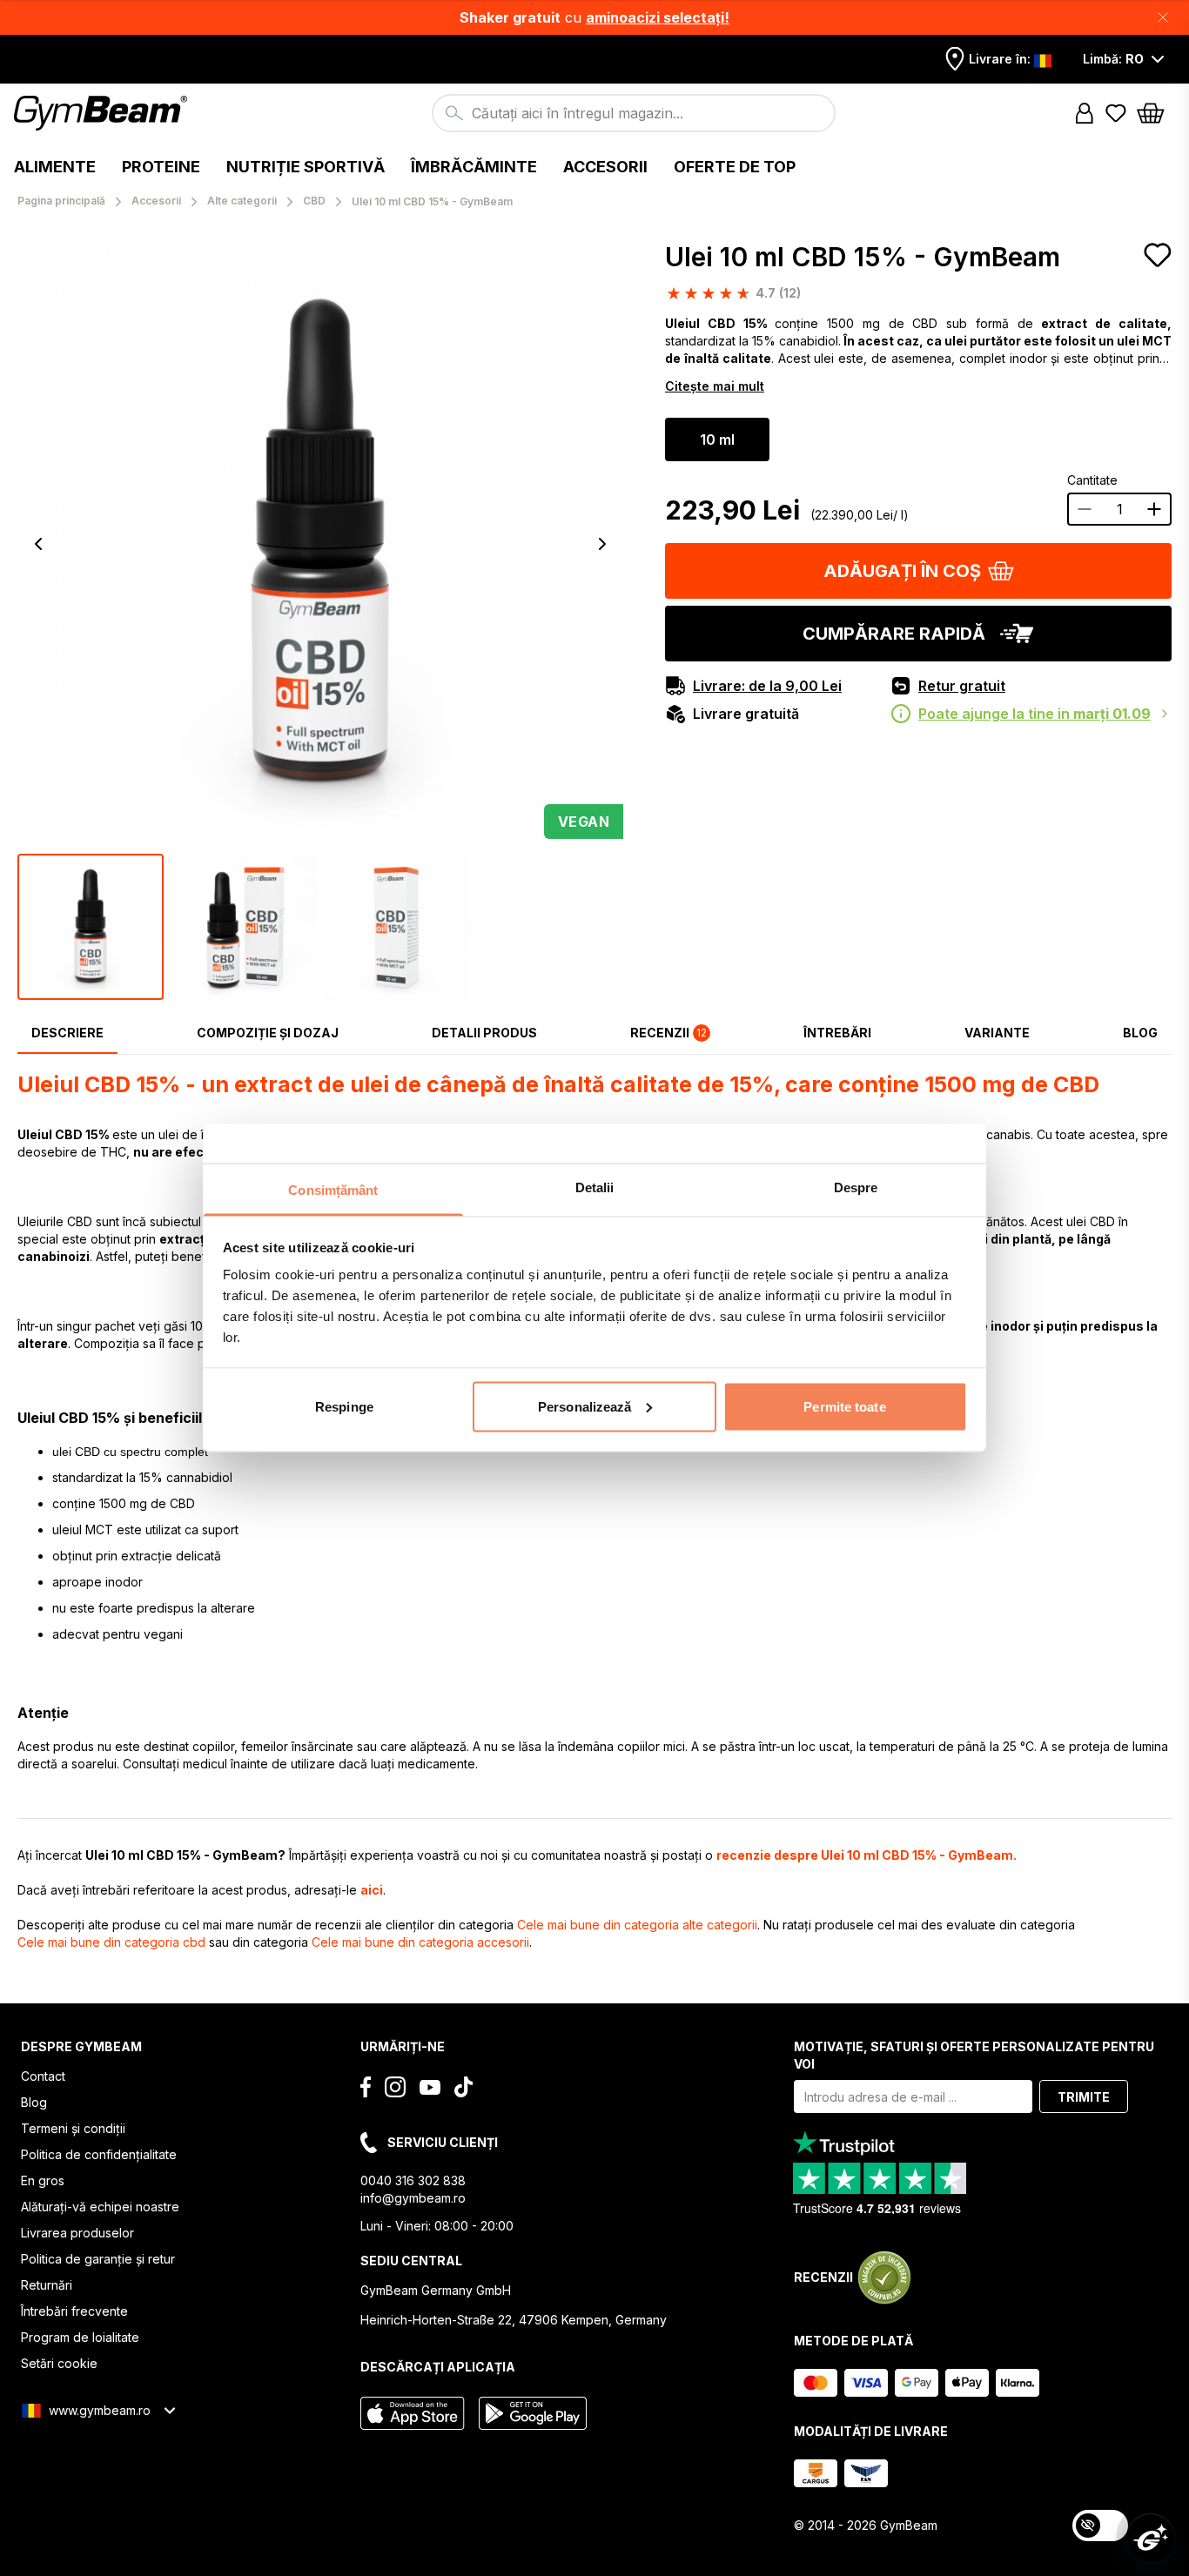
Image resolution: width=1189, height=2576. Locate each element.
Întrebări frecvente (74, 2311)
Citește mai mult (715, 386)
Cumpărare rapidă (894, 634)
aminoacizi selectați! (658, 17)
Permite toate (844, 1406)
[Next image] (602, 544)
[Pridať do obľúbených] (1158, 255)
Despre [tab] (856, 1187)
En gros (43, 2180)
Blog (34, 2102)
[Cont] (1085, 113)
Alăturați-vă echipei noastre (100, 2207)
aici (372, 1890)
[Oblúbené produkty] (1116, 113)
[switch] (1100, 2526)
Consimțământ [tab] (333, 1190)
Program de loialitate (80, 2337)
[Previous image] (38, 544)
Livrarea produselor (77, 2233)
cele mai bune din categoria (637, 1925)
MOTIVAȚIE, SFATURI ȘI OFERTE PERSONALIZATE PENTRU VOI (974, 2055)
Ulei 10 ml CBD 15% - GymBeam (863, 257)
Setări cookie (59, 2363)
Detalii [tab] (595, 1187)
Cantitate (1092, 480)
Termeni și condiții (73, 2128)
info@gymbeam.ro (413, 2198)
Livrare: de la (767, 686)
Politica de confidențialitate (99, 2154)
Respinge (344, 1406)
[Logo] (103, 113)
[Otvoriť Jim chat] (1151, 2538)
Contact (43, 2076)
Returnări (47, 2285)
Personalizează (584, 1406)
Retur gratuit (962, 686)
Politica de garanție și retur (98, 2259)
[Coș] (1156, 113)
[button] (594, 17)
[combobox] (634, 113)
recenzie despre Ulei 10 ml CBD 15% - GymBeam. (867, 1855)
